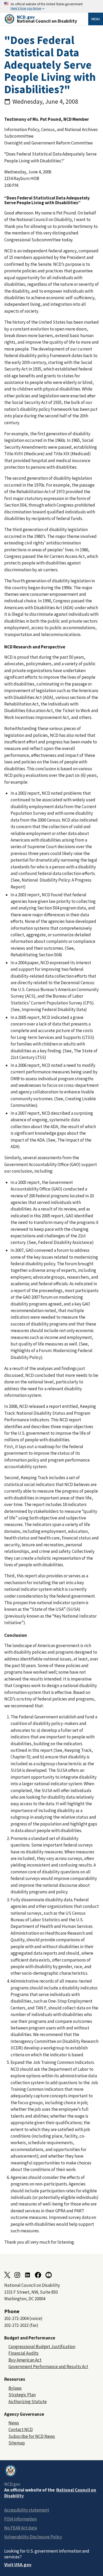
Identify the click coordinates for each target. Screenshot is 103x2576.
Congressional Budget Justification (42, 2347)
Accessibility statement (27, 2510)
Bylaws (15, 2388)
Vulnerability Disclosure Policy (33, 2537)
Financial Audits (24, 2353)
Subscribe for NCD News (32, 2436)
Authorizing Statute (28, 2402)
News (14, 2423)
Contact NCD (21, 2429)
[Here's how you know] (51, 6)
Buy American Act (25, 2360)
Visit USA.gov (18, 2565)
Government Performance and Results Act (48, 2367)
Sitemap (17, 2443)
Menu (96, 19)
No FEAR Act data (21, 2528)
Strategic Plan (22, 2395)
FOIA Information (20, 2519)
